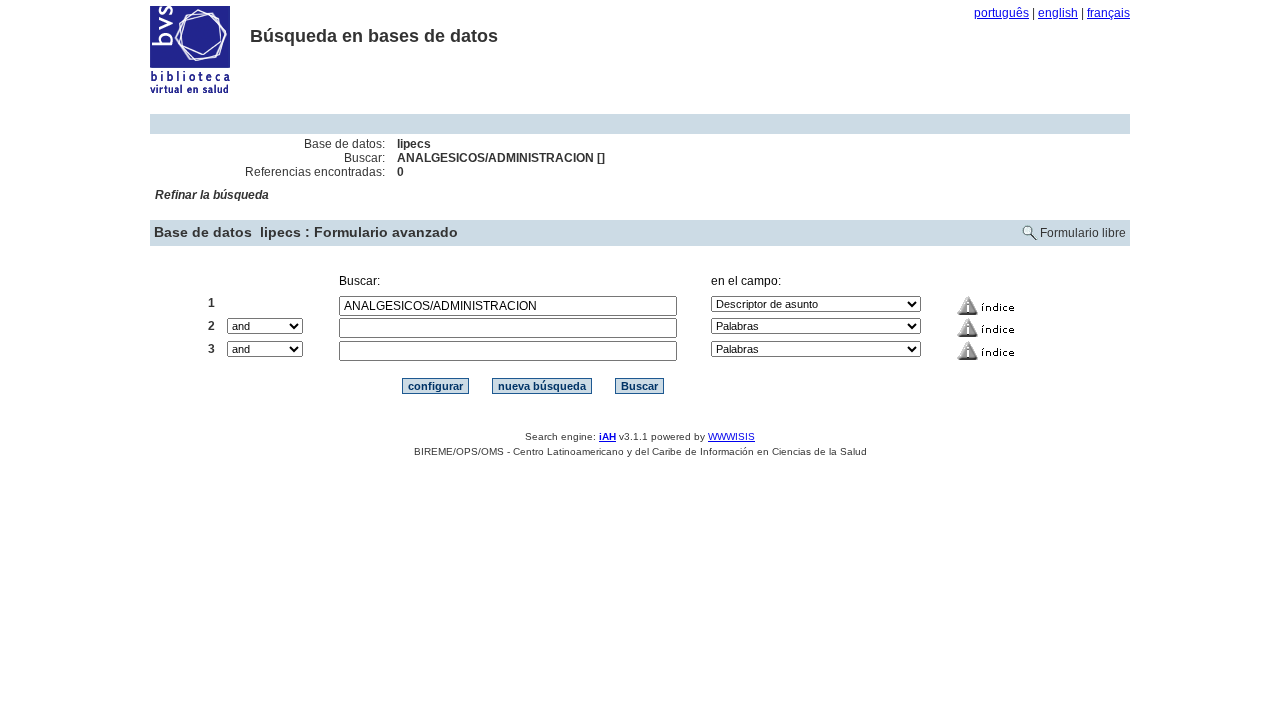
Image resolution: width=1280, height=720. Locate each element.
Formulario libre (1083, 233)
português (1001, 13)
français (1108, 13)
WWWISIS (731, 436)
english (1058, 13)
